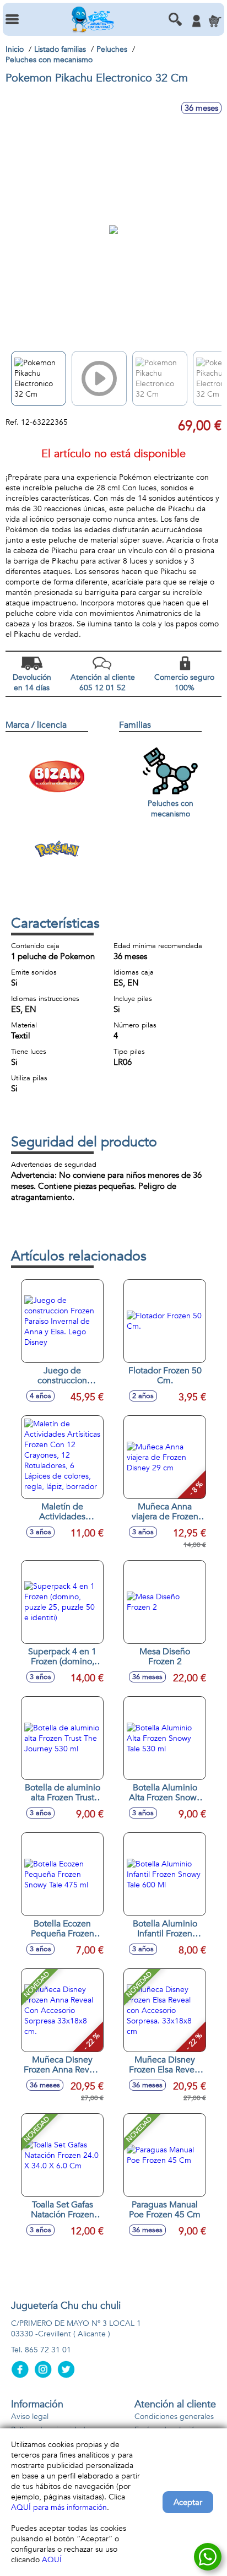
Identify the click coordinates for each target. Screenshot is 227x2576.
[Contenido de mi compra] (215, 21)
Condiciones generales (174, 2417)
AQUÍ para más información (59, 2507)
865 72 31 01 (48, 2350)
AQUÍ (52, 2560)
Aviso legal (30, 2417)
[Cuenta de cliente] (196, 21)
